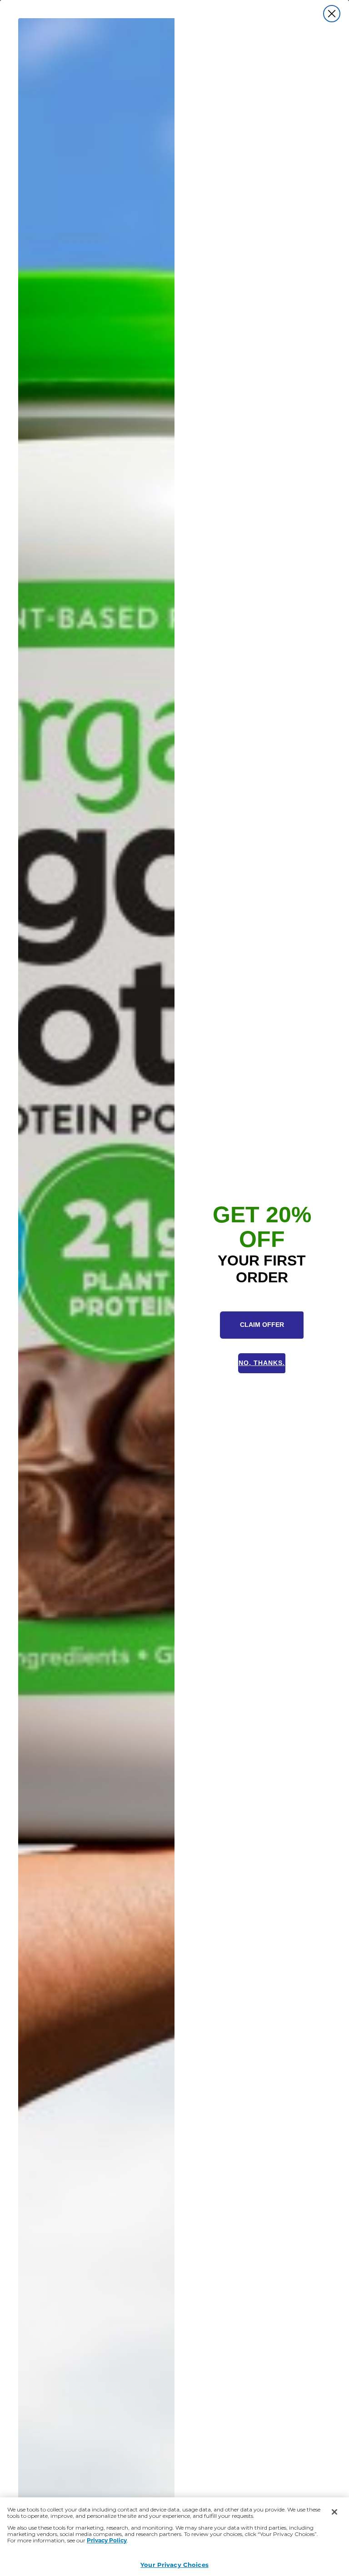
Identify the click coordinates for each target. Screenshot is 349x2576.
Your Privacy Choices (174, 2564)
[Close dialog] (332, 14)
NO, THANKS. (262, 1363)
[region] (174, 2537)
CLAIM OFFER (262, 1325)
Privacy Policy (107, 2540)
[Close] (334, 2512)
